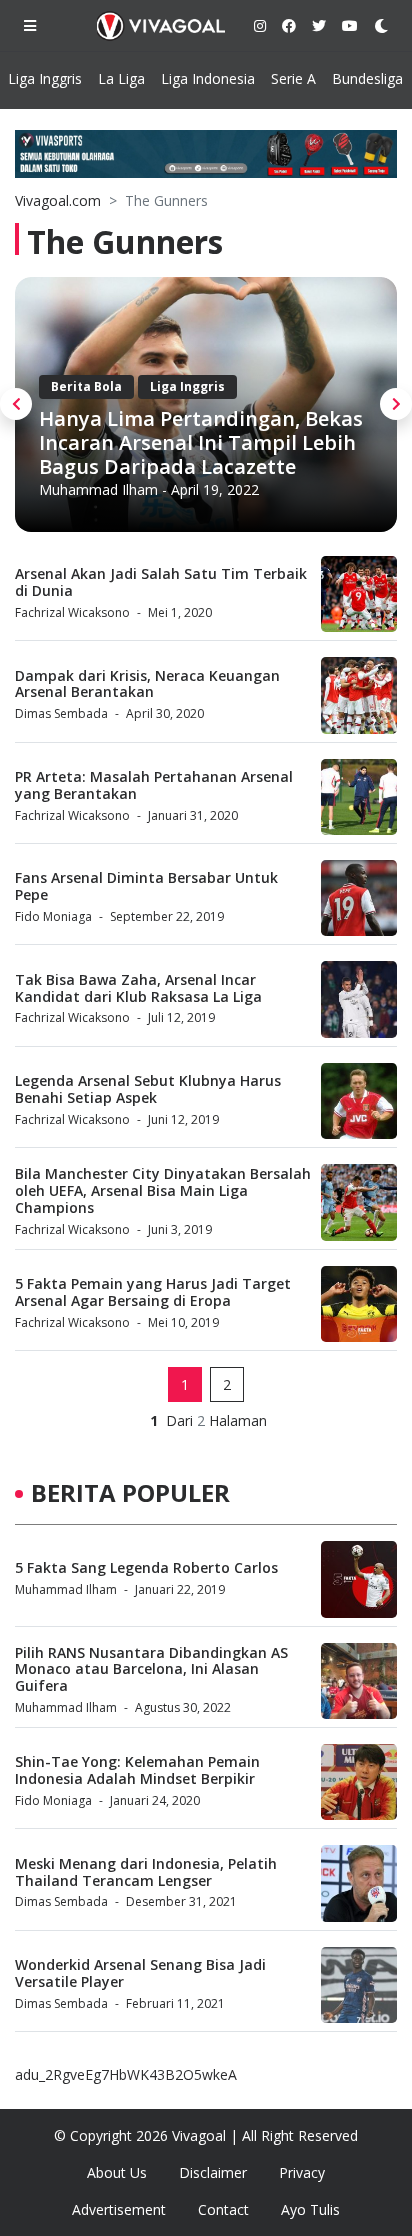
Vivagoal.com (58, 200)
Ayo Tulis (310, 2209)
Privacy (302, 2172)
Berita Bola (86, 386)
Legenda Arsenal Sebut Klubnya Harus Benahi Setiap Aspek (148, 1089)
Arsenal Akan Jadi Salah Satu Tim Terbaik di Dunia (161, 582)
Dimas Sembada (61, 713)
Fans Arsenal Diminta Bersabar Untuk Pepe (146, 886)
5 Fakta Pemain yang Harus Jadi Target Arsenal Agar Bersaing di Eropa (153, 1292)
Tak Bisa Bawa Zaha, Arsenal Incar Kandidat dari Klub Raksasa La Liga (138, 988)
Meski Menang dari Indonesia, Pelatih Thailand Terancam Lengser (146, 1872)
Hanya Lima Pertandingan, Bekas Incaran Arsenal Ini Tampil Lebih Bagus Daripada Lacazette (201, 442)
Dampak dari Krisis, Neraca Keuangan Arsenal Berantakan (147, 684)
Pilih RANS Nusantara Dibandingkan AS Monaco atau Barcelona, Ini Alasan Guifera (151, 1669)
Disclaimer (213, 2172)
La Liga (121, 78)
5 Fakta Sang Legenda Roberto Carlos (146, 1567)
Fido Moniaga (53, 916)
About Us (117, 2172)
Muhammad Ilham (98, 489)
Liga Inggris (45, 78)
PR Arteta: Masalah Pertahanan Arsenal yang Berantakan (154, 785)
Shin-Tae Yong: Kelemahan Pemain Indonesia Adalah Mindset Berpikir (137, 1770)
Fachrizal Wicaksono (72, 612)
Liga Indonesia (208, 78)
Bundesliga (367, 78)
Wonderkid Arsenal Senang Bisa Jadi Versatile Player (140, 1973)
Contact (223, 2209)
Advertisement (119, 2209)
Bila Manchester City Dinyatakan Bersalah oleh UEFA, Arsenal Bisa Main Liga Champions (163, 1190)
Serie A (293, 78)
